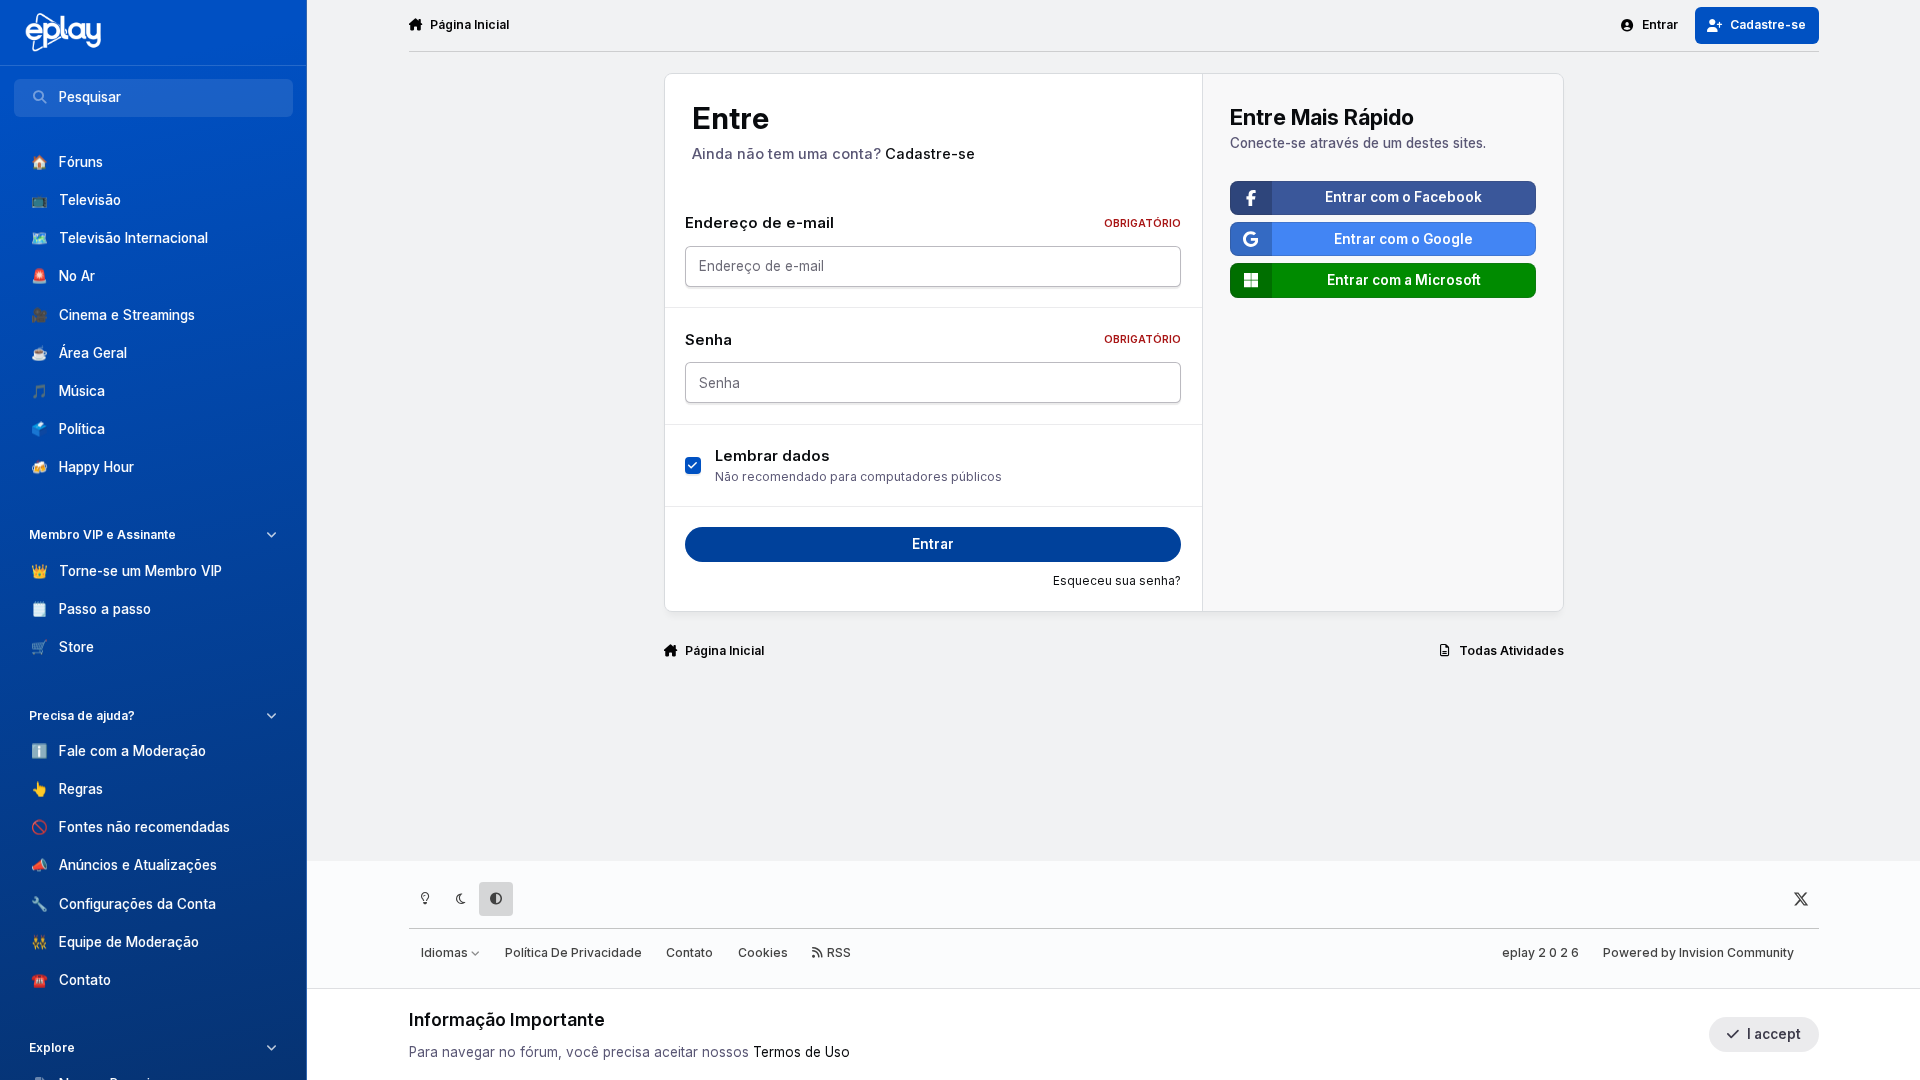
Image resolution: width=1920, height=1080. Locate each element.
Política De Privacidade (573, 952)
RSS (837, 952)
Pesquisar (90, 97)
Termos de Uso (801, 1052)
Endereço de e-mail (933, 223)
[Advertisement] (1114, 756)
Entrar (933, 544)
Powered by (1698, 952)
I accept (1774, 1034)
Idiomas (446, 952)
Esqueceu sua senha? (1117, 581)
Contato (689, 952)
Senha (933, 340)
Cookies (763, 952)
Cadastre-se (930, 154)
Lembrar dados (772, 456)
